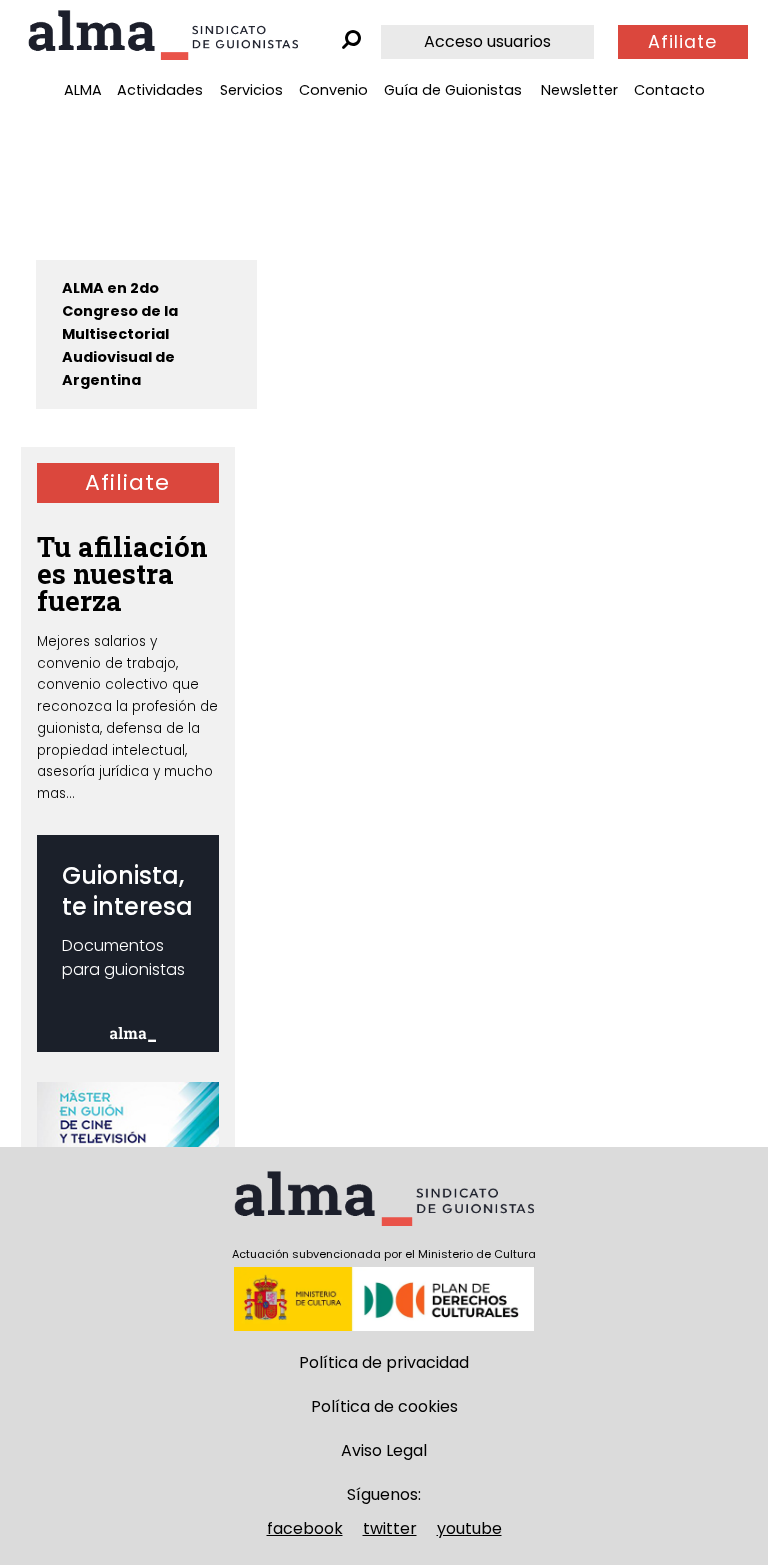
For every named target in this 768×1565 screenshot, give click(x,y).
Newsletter (579, 90)
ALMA (83, 90)
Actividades (160, 90)
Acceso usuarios (487, 41)
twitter (390, 1528)
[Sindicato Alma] (163, 35)
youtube (469, 1528)
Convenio (333, 90)
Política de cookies (384, 1406)
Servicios (251, 90)
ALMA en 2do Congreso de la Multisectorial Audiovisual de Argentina (120, 334)
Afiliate (682, 42)
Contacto (669, 90)
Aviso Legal (384, 1450)
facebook (305, 1528)
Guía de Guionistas (453, 90)
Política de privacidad (384, 1362)
